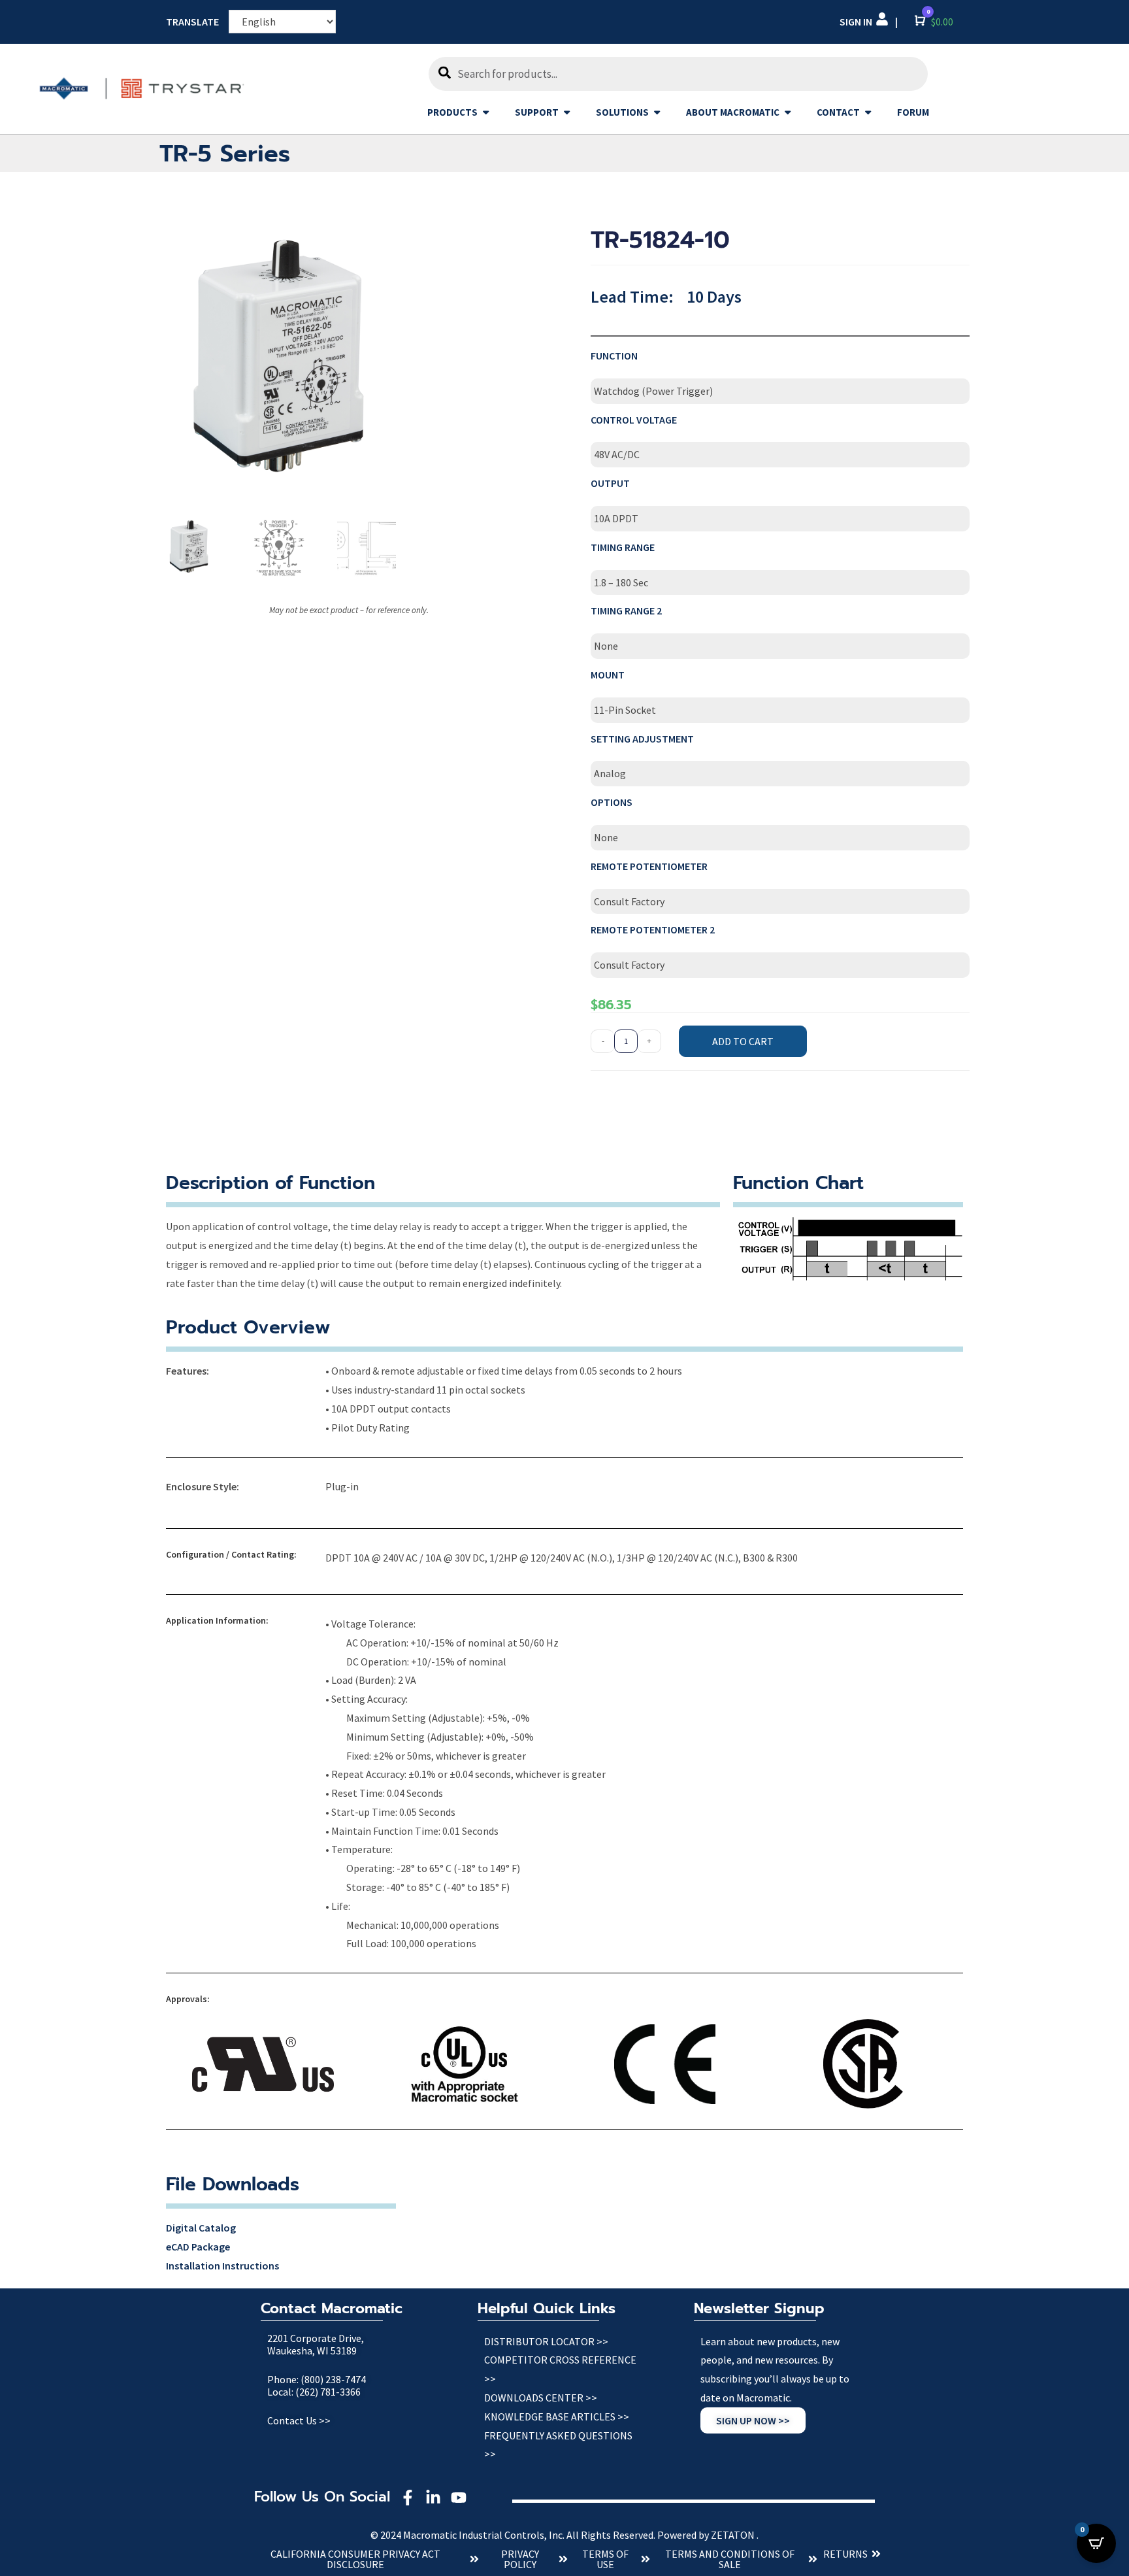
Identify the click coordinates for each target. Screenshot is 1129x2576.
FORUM (913, 112)
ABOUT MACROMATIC (733, 112)
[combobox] (678, 74)
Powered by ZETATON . (708, 2535)
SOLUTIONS (622, 112)
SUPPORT (537, 112)
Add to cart (743, 1041)
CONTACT (838, 112)
